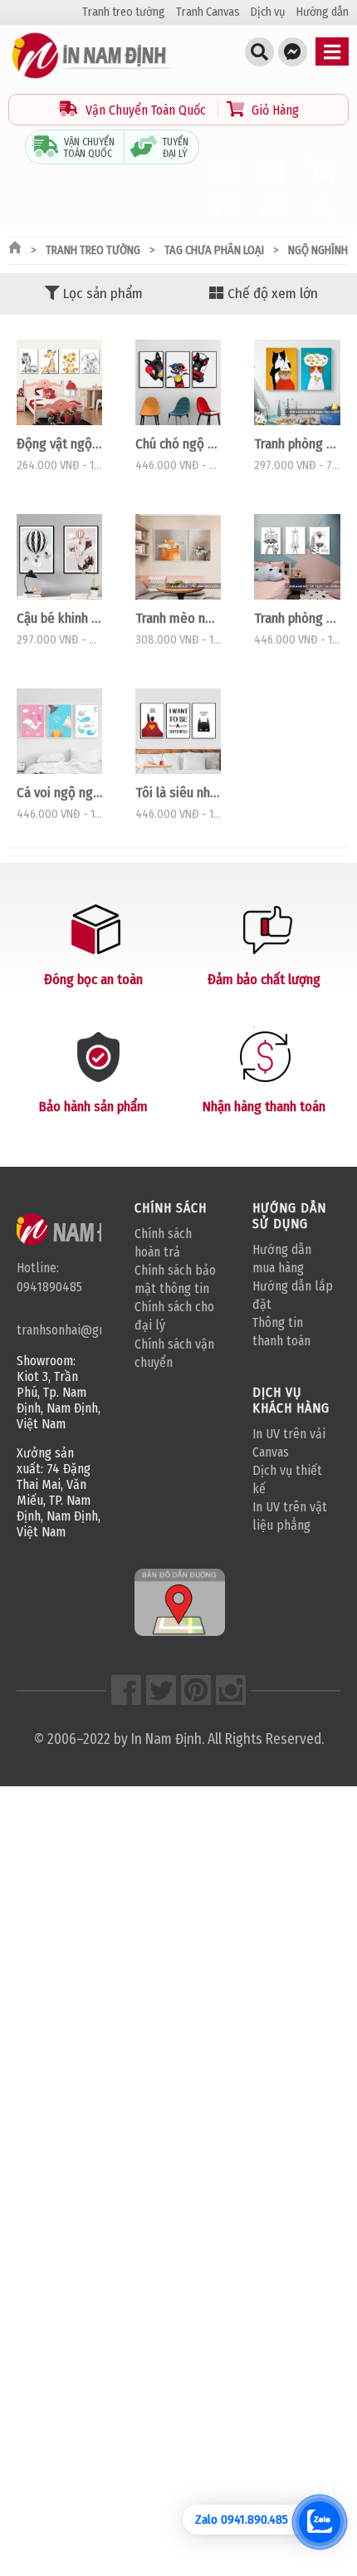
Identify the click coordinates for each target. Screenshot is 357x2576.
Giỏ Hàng (274, 110)
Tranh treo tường (124, 12)
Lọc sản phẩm (103, 294)
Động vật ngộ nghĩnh (59, 443)
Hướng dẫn (323, 12)
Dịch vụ (268, 12)
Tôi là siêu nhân (178, 792)
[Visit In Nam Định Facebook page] (126, 1690)
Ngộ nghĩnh (318, 250)
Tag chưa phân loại (214, 250)
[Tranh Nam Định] (91, 78)
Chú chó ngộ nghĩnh (178, 443)
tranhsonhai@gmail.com (59, 1330)
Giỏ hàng (324, 206)
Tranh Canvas (208, 12)
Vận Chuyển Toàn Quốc (146, 110)
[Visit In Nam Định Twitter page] (161, 1690)
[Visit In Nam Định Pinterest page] (196, 1690)
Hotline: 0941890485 (49, 1277)
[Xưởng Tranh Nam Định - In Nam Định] (81, 1229)
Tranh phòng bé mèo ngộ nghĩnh (297, 443)
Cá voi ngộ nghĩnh (59, 792)
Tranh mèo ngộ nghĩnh (178, 618)
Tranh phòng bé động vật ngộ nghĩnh (297, 618)
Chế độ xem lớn (273, 294)
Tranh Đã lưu (274, 206)
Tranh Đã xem (224, 206)
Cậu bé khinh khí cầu (59, 618)
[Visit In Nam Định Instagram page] (231, 1690)
